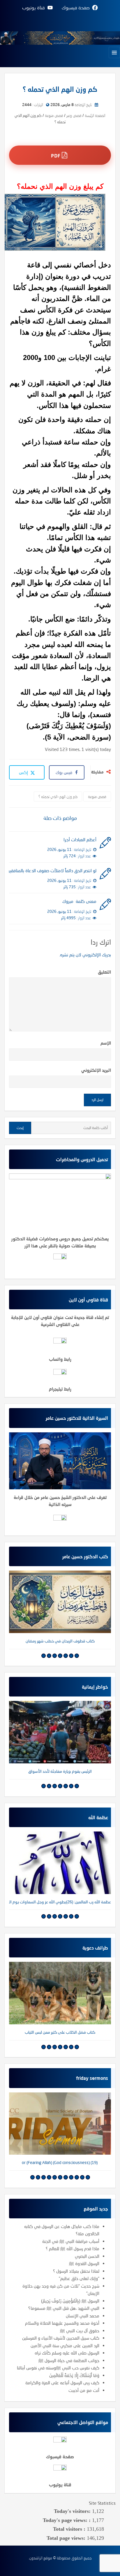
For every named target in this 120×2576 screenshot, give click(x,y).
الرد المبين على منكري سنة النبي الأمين (65, 2345)
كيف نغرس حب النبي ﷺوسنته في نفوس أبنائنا (58, 2368)
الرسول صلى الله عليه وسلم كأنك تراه (67, 2353)
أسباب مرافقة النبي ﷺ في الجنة (71, 2241)
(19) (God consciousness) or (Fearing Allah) (60, 2162)
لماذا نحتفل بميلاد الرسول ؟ (76, 2271)
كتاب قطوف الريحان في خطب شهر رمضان (60, 1641)
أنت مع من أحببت (84, 2390)
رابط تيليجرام (60, 1389)
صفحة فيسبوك (60, 2456)
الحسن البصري (87, 2256)
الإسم (106, 1043)
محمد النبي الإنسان (83, 2316)
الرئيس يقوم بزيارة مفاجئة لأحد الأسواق (60, 1771)
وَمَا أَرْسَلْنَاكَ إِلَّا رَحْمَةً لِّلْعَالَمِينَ (74, 2375)
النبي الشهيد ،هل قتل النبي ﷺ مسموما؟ (64, 2308)
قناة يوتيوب (60, 2485)
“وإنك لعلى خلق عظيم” (79, 2278)
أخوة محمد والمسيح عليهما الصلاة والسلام (62, 2323)
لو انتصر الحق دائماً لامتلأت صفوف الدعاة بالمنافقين (53, 870)
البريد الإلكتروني (96, 1070)
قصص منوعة (97, 797)
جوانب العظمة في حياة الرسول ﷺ (69, 2360)
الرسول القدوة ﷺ (84, 2263)
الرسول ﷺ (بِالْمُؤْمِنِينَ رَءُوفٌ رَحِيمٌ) (70, 2301)
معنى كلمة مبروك (79, 901)
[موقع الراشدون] (60, 37)
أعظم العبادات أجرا (80, 839)
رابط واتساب (60, 1359)
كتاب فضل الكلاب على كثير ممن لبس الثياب (60, 2032)
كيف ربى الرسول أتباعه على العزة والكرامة (62, 2383)
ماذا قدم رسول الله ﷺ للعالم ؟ (73, 2248)
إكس (24, 772)
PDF (56, 156)
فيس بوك (64, 772)
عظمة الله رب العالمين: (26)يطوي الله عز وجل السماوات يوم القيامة (60, 1902)
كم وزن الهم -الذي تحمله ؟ (58, 797)
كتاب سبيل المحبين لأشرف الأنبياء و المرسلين (61, 2338)
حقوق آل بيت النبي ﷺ (80, 2331)
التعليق (104, 972)
